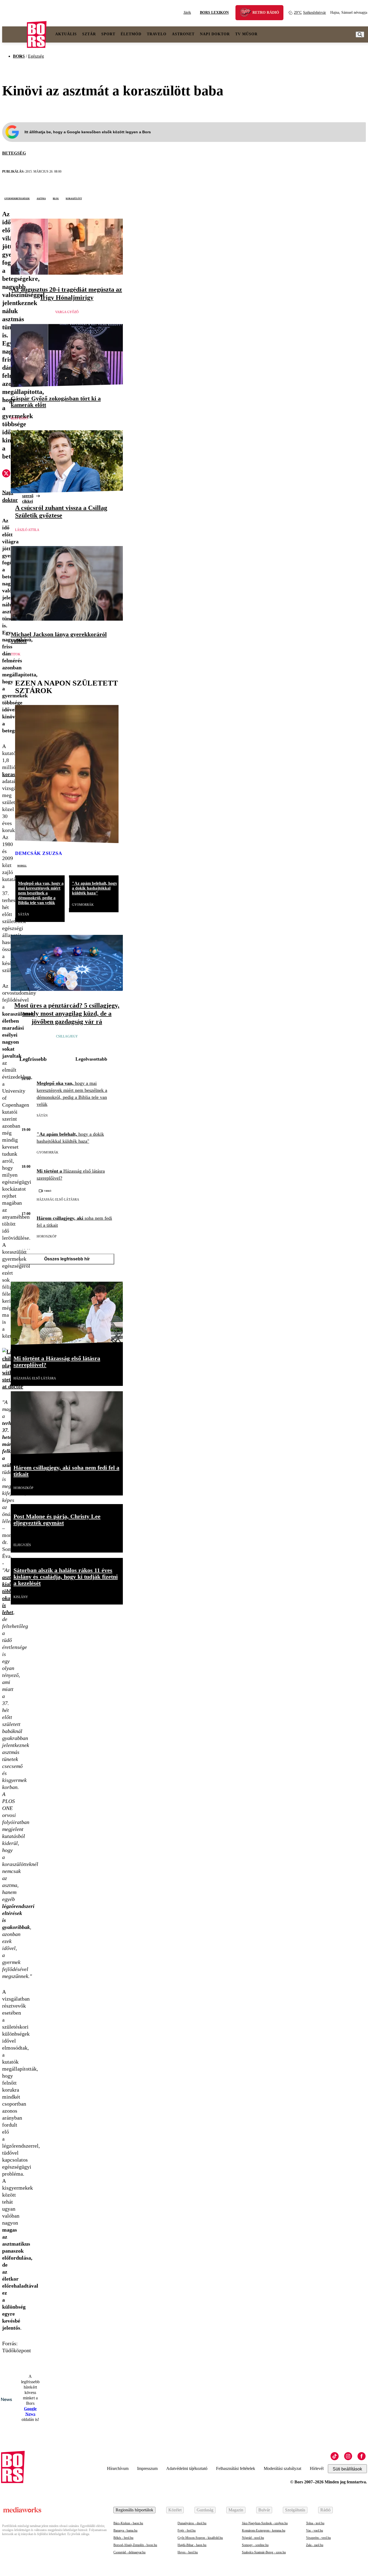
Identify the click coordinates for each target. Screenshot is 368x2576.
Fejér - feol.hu (187, 2530)
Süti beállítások (347, 2469)
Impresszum (147, 2468)
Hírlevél (317, 2468)
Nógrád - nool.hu (253, 2538)
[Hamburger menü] (15, 34)
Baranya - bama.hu (125, 2530)
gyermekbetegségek (17, 198)
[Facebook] (362, 2456)
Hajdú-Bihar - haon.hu (192, 2545)
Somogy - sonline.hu (255, 2545)
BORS (19, 56)
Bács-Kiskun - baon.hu (128, 2523)
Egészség (36, 56)
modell (22, 865)
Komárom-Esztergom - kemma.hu (264, 2530)
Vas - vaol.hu (315, 2530)
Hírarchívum (118, 2468)
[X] (6, 474)
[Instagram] (348, 2456)
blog (56, 198)
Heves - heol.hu (188, 2552)
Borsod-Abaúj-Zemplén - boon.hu (135, 2545)
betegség (14, 153)
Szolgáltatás (295, 2510)
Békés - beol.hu (123, 2538)
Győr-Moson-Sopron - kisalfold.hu (200, 2538)
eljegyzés (22, 1545)
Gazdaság (205, 2510)
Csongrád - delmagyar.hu (129, 2552)
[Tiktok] (335, 2456)
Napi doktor (215, 34)
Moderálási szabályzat (282, 2468)
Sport (108, 34)
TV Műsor (246, 34)
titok (16, 654)
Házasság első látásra (58, 1200)
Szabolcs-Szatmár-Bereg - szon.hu (264, 2552)
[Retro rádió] (247, 13)
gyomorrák (83, 905)
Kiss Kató (19, 418)
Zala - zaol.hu (315, 2545)
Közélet (175, 2510)
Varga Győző (67, 312)
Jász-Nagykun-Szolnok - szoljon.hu (265, 2523)
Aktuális (66, 34)
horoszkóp (47, 1236)
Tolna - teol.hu (315, 2523)
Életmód (131, 34)
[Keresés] (360, 34)
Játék (187, 13)
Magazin (236, 2510)
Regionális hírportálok (134, 2510)
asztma (41, 198)
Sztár (89, 34)
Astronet (183, 34)
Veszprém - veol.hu (318, 2538)
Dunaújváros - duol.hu (192, 2523)
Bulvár (264, 2510)
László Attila (27, 530)
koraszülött (74, 198)
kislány (21, 1597)
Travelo (157, 34)
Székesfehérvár (310, 13)
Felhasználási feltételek (236, 2468)
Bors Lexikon (214, 13)
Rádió (325, 2510)
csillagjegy (67, 1036)
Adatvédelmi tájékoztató (187, 2468)
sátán (24, 914)
